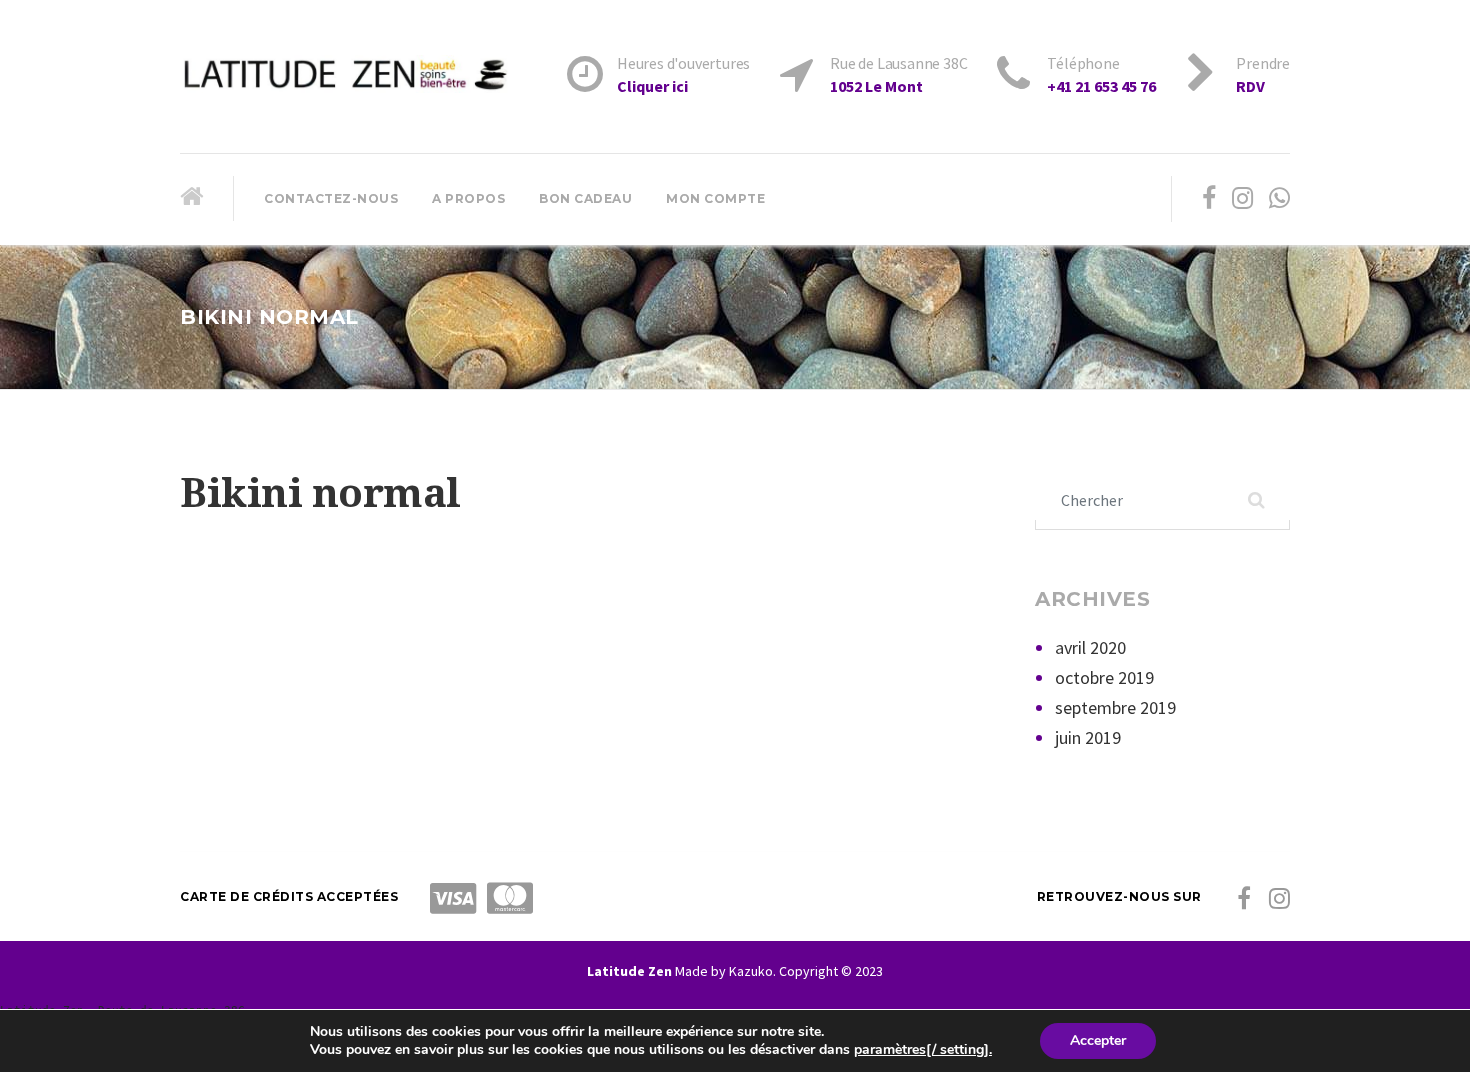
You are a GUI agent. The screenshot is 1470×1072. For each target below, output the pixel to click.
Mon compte (715, 198)
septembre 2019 (1115, 707)
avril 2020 (1090, 647)
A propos (468, 198)
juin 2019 (1088, 737)
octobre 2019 (1104, 677)
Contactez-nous (331, 198)
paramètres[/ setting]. (923, 1050)
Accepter (1098, 1040)
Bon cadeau (585, 198)
